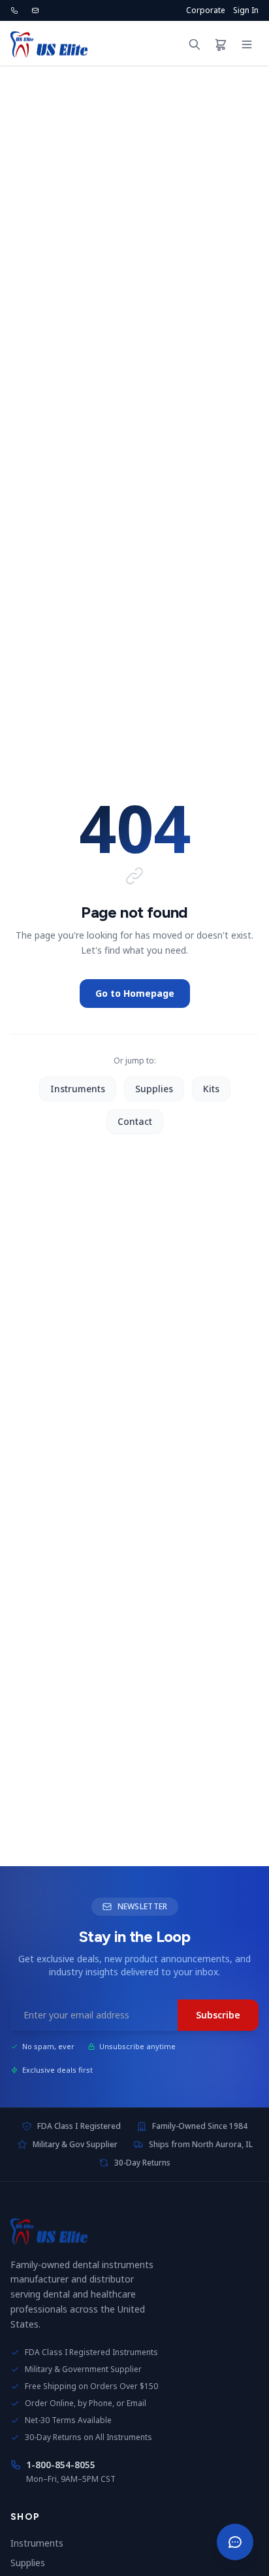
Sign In (246, 10)
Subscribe (218, 2015)
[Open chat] (235, 2542)
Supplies (154, 1089)
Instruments (78, 1089)
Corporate (206, 10)
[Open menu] (247, 44)
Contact (135, 1121)
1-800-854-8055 (61, 2465)
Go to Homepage (135, 993)
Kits (211, 1089)
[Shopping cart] (221, 44)
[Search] (195, 44)
